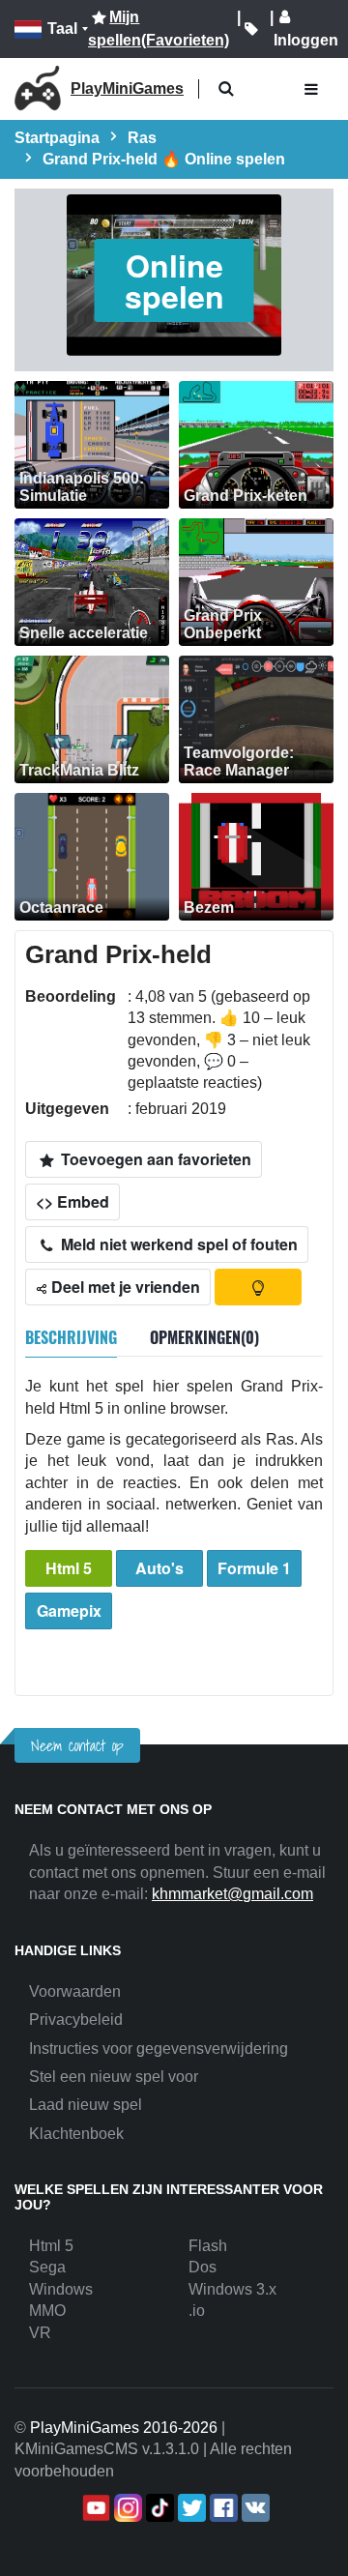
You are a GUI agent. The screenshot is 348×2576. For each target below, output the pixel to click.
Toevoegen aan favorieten (154, 1159)
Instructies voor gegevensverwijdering (159, 2049)
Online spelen (174, 280)
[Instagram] (126, 2508)
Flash (208, 2246)
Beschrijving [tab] (71, 1337)
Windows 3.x (232, 2289)
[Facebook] (222, 2508)
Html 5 (69, 1568)
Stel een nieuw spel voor (114, 2077)
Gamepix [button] (69, 1610)
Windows (61, 2289)
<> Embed (72, 1201)
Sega (47, 2267)
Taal (62, 29)
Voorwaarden (75, 1991)
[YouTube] (94, 2508)
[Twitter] (190, 2508)
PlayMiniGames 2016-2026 (124, 2428)
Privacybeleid (76, 2020)
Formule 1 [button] (254, 1568)
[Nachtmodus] (258, 1287)
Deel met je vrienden (124, 1287)
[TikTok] (158, 2508)
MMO (47, 2311)
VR (40, 2333)
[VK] (254, 2508)
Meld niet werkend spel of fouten (177, 1244)
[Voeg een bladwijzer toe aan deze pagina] (251, 29)
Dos (203, 2267)
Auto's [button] (159, 1568)
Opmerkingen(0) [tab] (204, 1337)
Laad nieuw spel (86, 2105)
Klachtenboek (76, 2134)
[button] (226, 89)
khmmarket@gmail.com (232, 1894)
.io (197, 2311)
